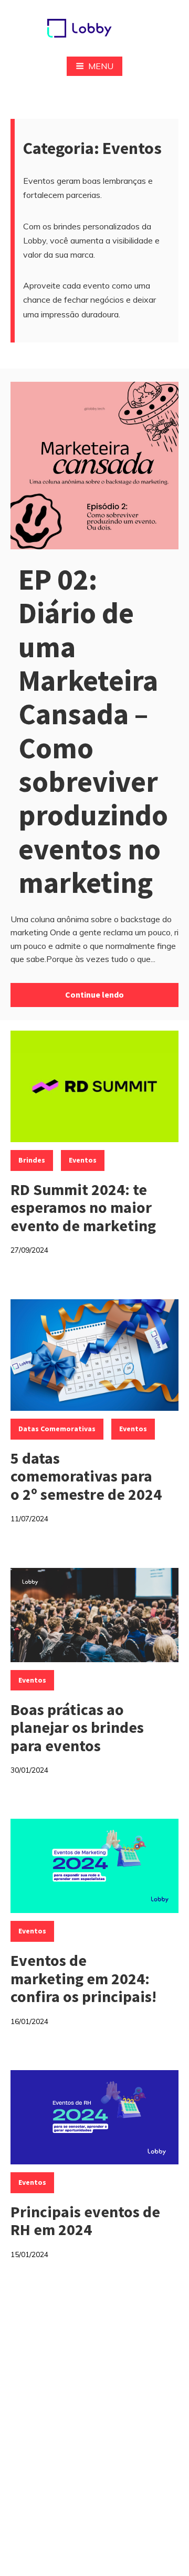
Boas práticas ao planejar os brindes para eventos (77, 1727)
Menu (101, 66)
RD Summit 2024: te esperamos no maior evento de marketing (83, 1207)
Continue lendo (94, 994)
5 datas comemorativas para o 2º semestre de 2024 (86, 1476)
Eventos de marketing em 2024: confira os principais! (83, 1978)
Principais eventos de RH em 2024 (85, 2221)
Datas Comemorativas (57, 1429)
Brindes (32, 1160)
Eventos (83, 1160)
